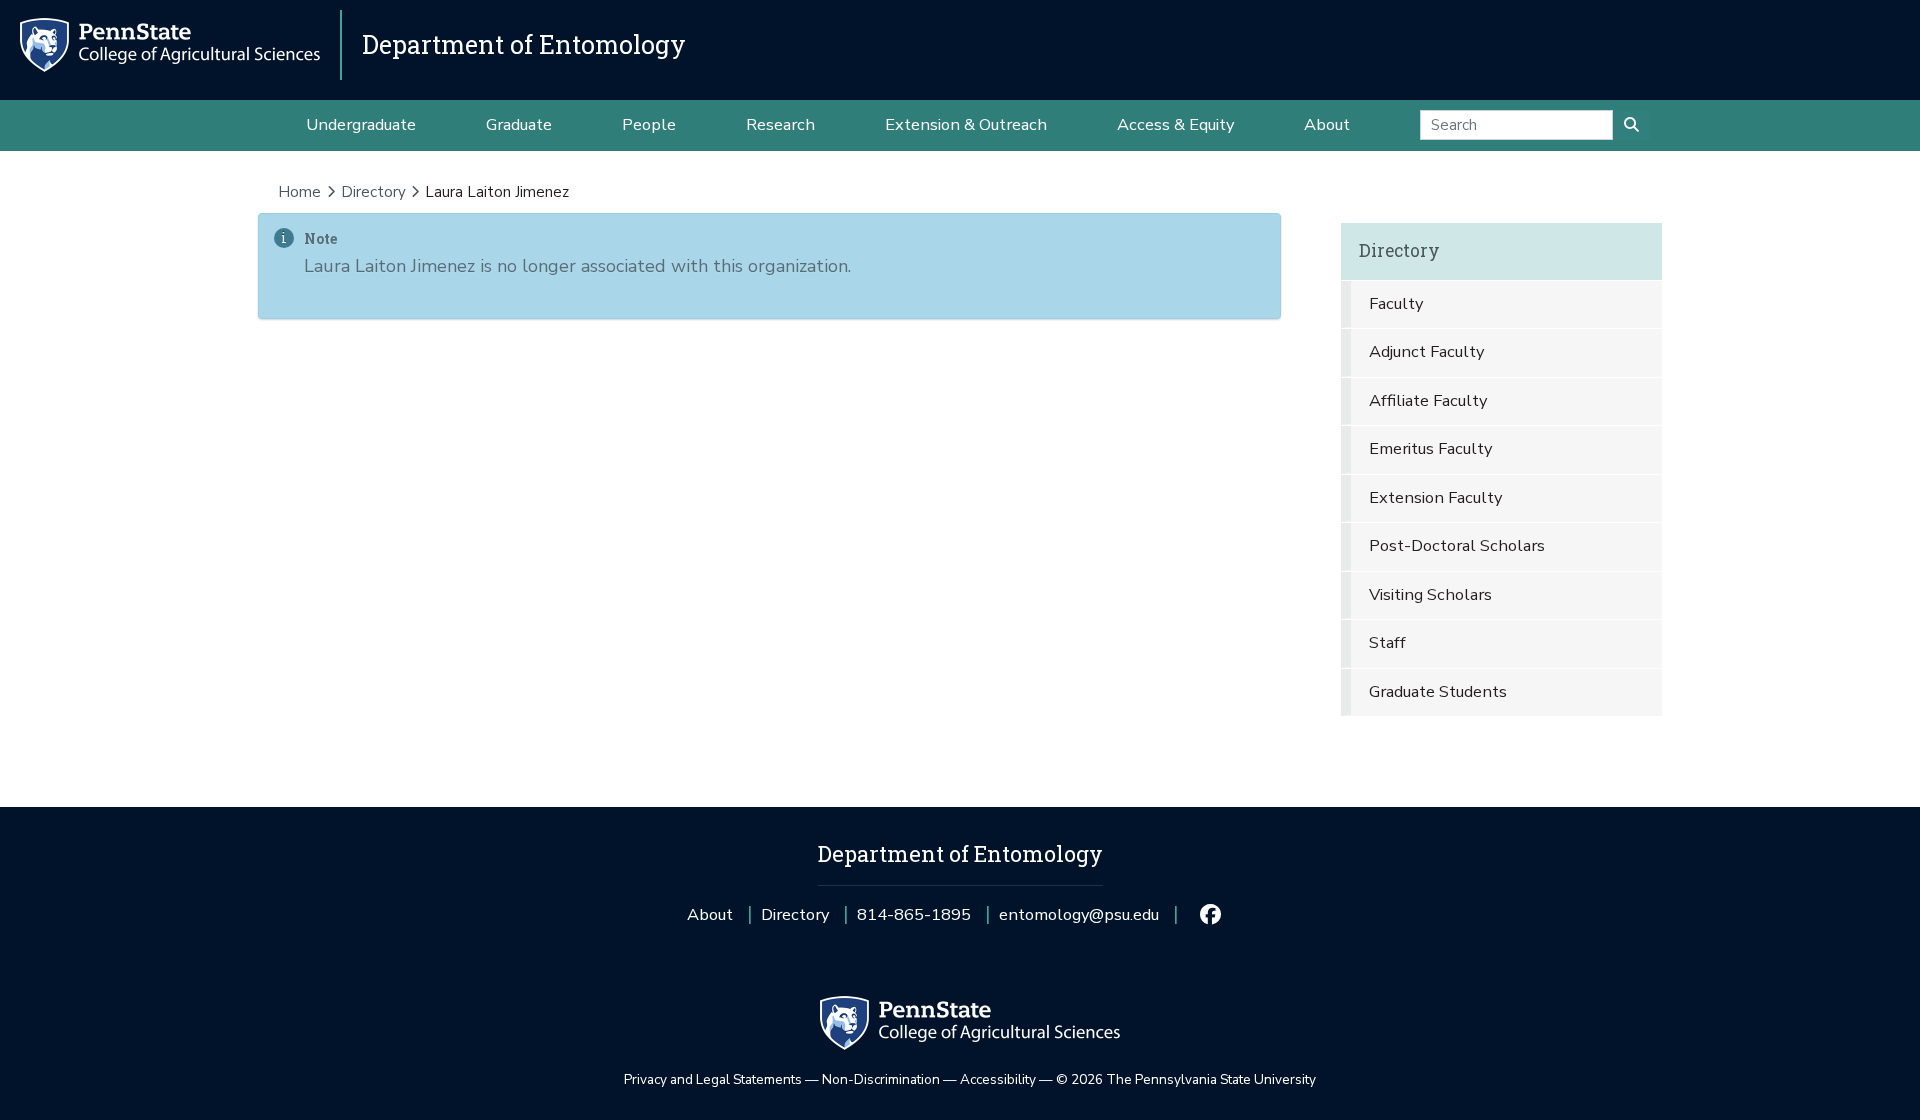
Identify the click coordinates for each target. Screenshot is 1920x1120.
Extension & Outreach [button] (966, 124)
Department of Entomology (524, 44)
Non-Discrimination (881, 1079)
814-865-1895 (914, 921)
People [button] (649, 124)
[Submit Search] (1631, 125)
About (710, 914)
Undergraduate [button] (361, 124)
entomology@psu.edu (1079, 921)
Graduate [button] (519, 124)
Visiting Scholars (1430, 594)
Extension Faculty (1435, 497)
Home (299, 192)
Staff (1387, 642)
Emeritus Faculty (1430, 448)
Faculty (1396, 303)
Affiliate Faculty (1428, 400)
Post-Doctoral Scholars (1457, 545)
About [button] (1327, 124)
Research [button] (780, 124)
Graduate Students (1438, 691)
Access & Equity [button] (1175, 124)
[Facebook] (1209, 915)
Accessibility (998, 1079)
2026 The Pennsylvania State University (1186, 1079)
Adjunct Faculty (1426, 351)
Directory (373, 192)
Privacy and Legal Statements (713, 1079)
